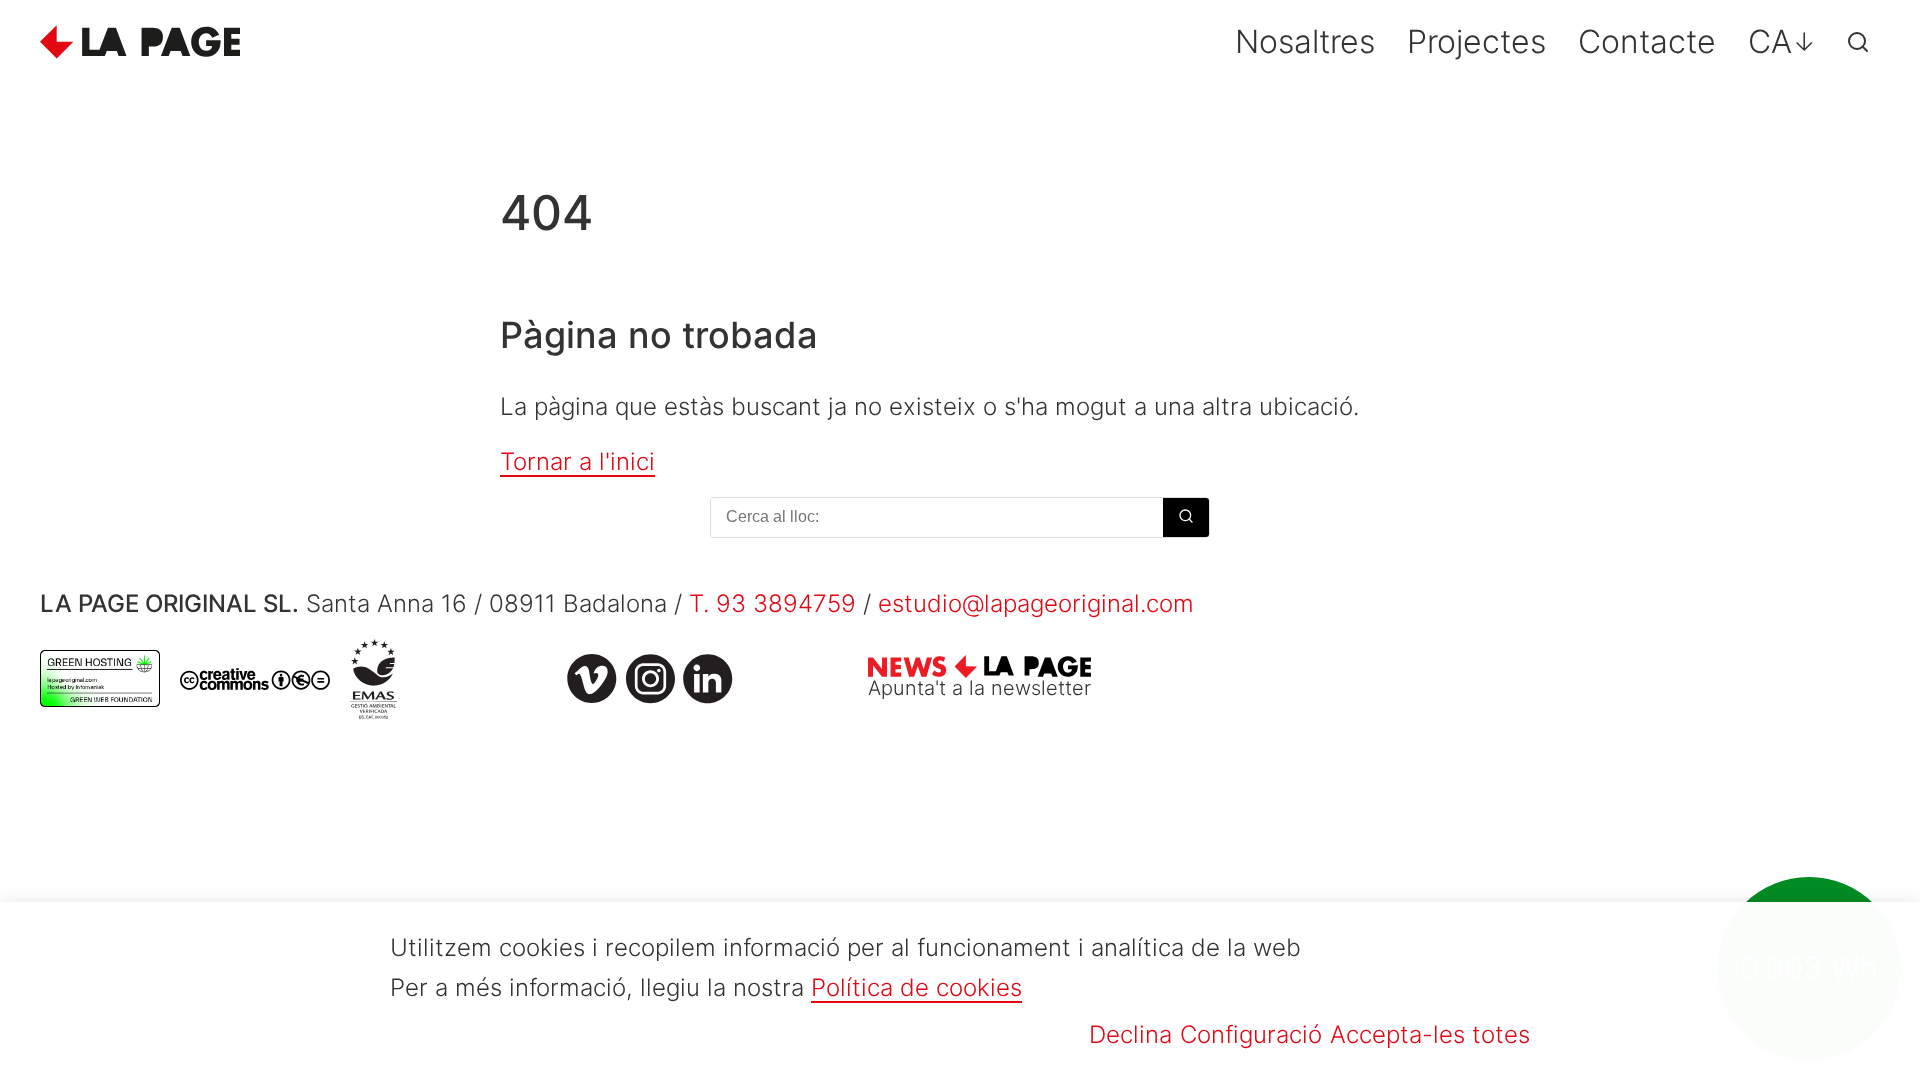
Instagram (650, 679)
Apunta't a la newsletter (979, 688)
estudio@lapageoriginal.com (1036, 603)
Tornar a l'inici (577, 461)
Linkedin (708, 679)
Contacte (1647, 41)
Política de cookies (916, 987)
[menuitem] (1782, 42)
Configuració (1251, 1034)
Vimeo (592, 679)
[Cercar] (1858, 42)
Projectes (1476, 41)
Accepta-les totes (1430, 1034)
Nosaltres (1305, 41)
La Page (140, 42)
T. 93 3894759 (772, 603)
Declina (1130, 1034)
